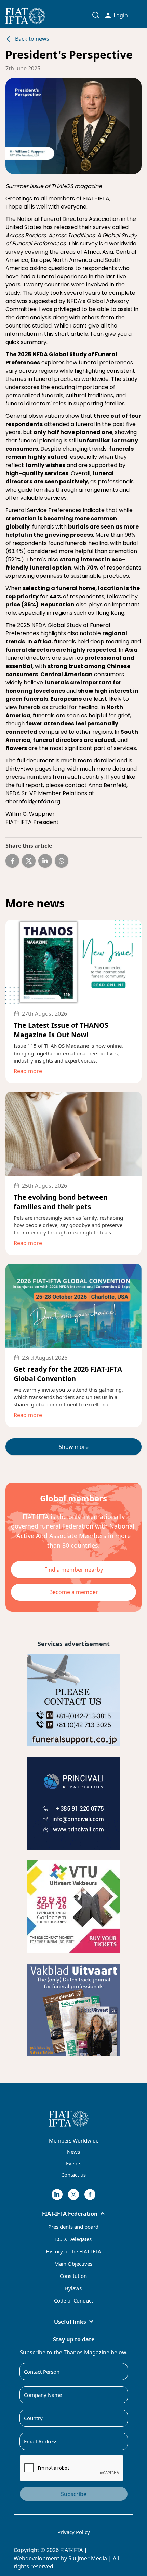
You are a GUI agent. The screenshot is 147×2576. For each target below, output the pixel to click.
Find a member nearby (74, 1570)
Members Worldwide (74, 2140)
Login (121, 15)
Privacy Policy (74, 2532)
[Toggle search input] (96, 15)
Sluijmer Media (88, 2558)
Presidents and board (73, 2227)
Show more (74, 1447)
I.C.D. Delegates (73, 2239)
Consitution (73, 2276)
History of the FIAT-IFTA (73, 2251)
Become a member (74, 1592)
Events (74, 2163)
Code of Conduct (73, 2300)
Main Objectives (73, 2264)
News (73, 2152)
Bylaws (73, 2288)
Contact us (73, 2175)
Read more (28, 1071)
